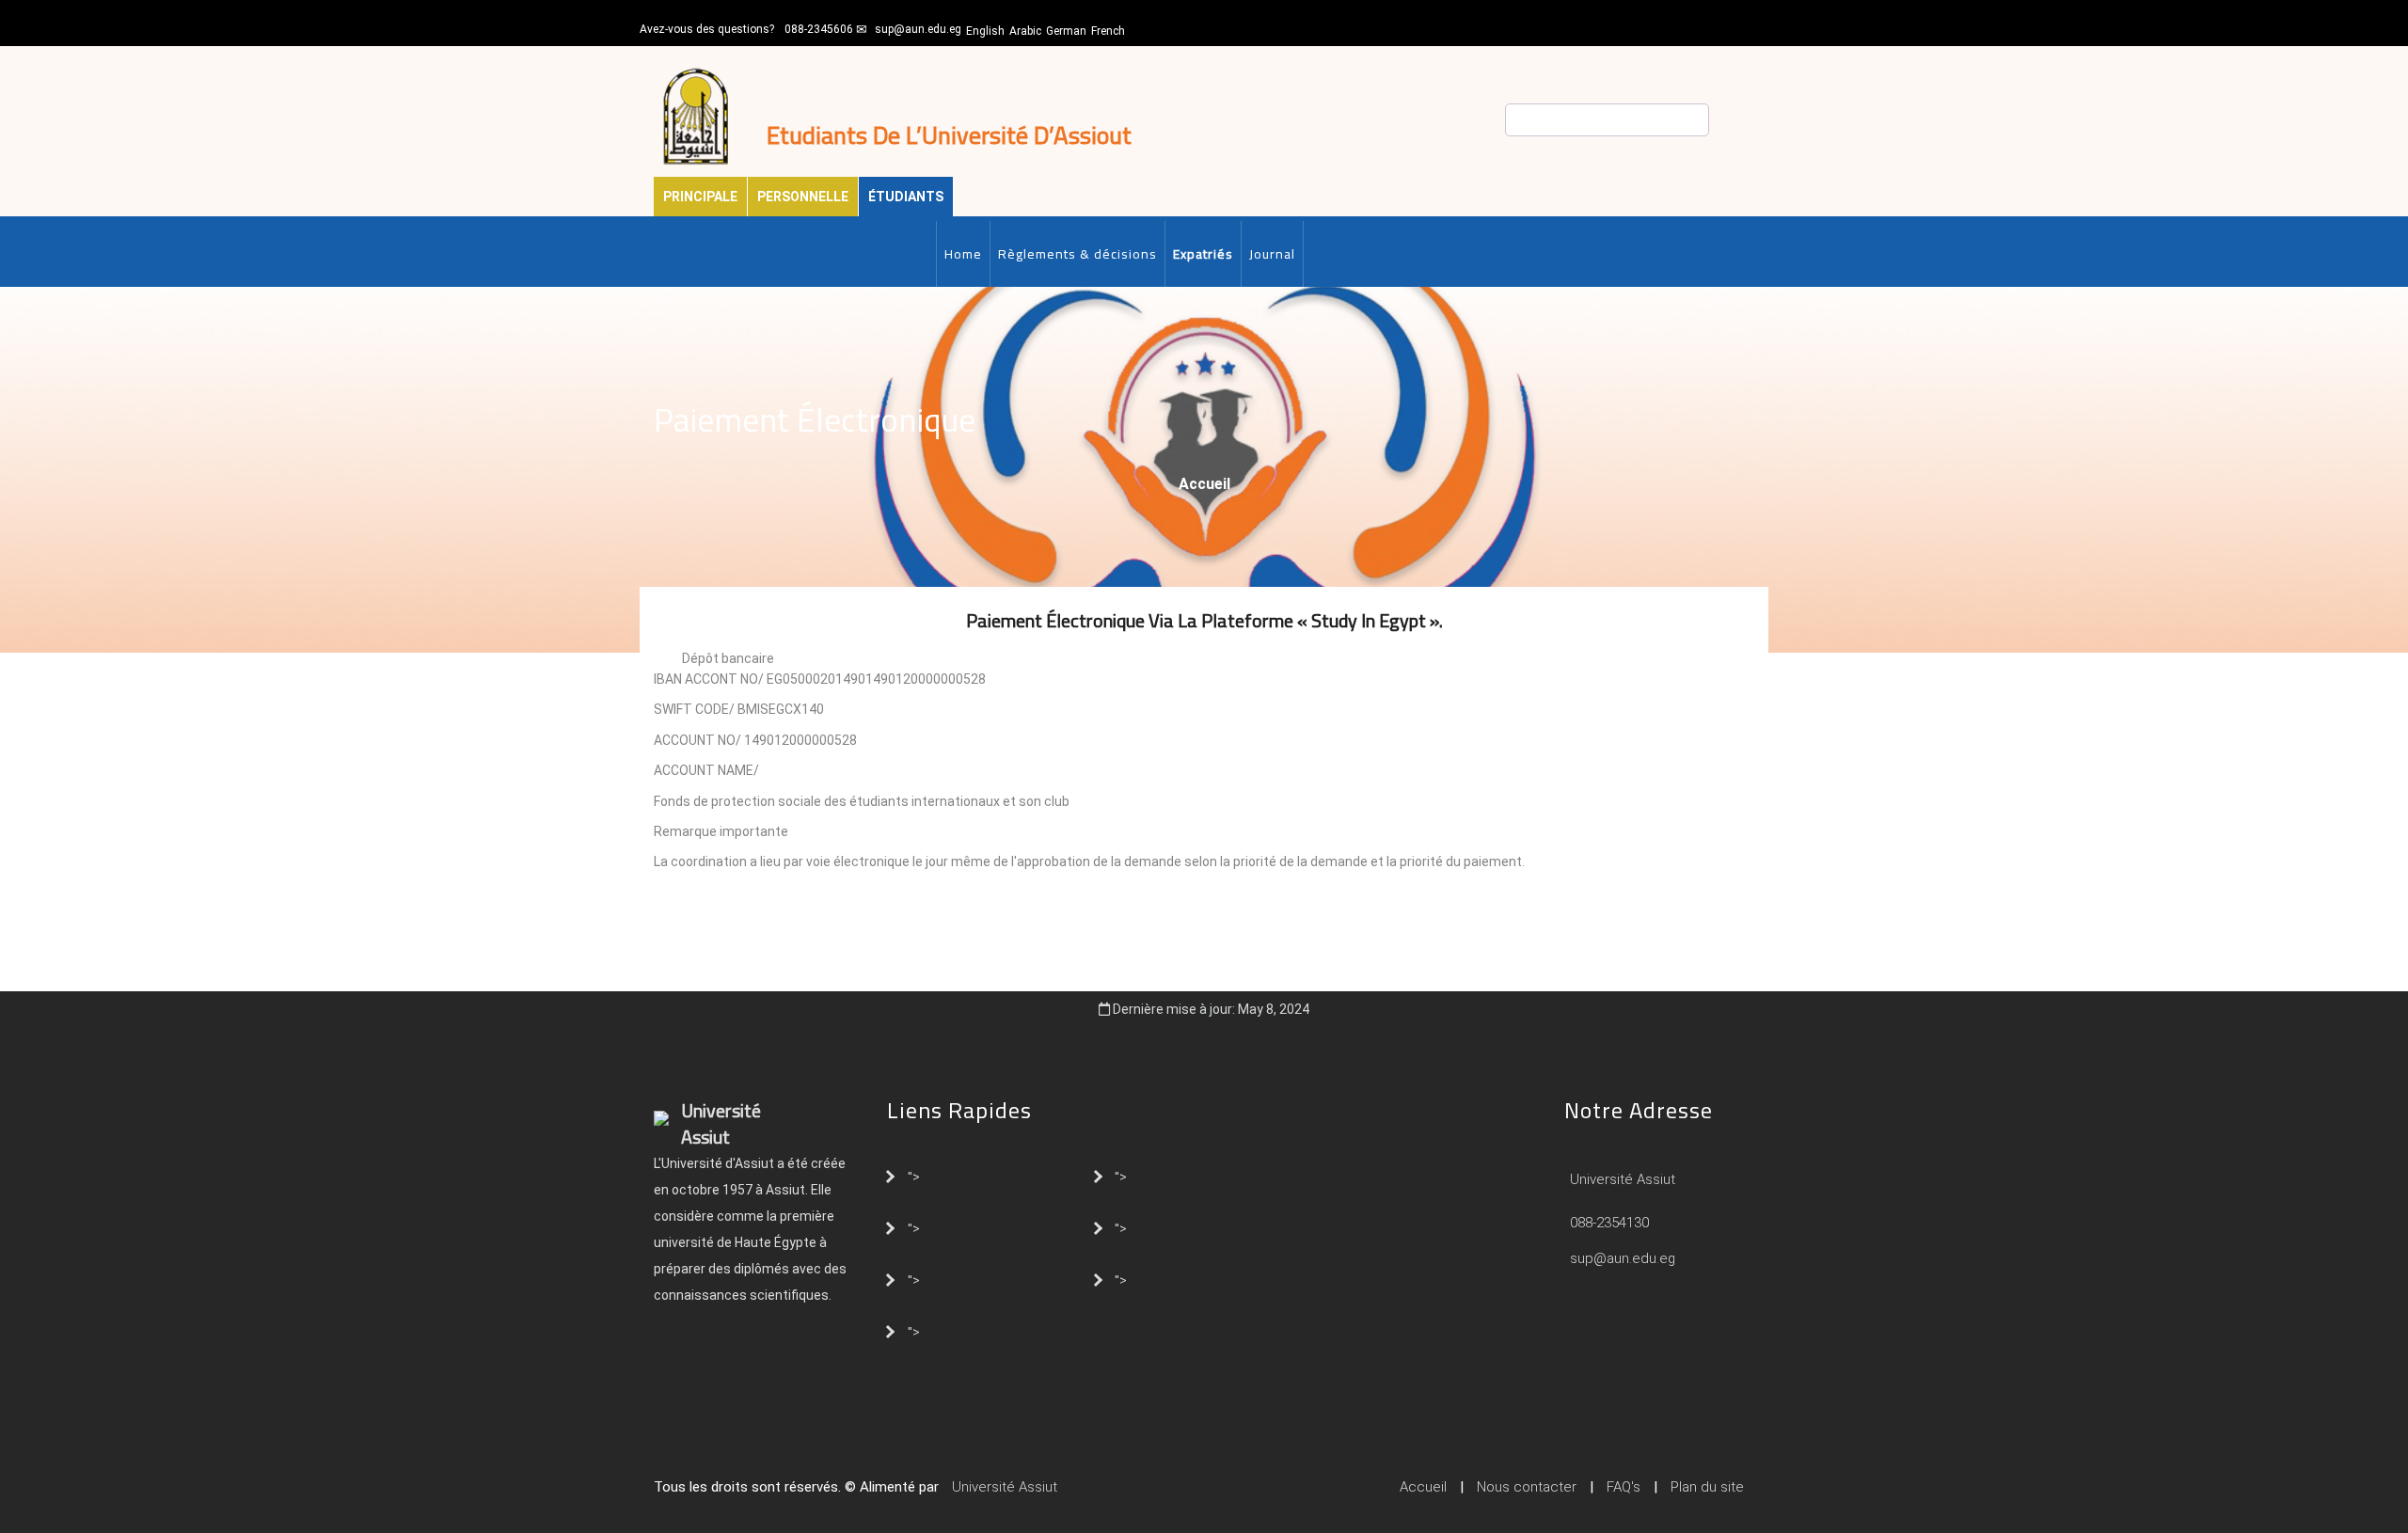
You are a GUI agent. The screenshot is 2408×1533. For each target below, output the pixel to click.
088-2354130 (1609, 1223)
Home (963, 254)
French (1108, 31)
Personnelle (803, 197)
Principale (700, 197)
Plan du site (1707, 1487)
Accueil (1204, 484)
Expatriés (1203, 254)
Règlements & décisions (1077, 254)
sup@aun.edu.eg (918, 29)
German (1066, 31)
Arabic (1025, 31)
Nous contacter (1527, 1487)
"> (914, 1176)
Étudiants (906, 197)
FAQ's (1624, 1487)
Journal (1272, 254)
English (985, 31)
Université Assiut (1621, 1179)
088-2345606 (819, 29)
